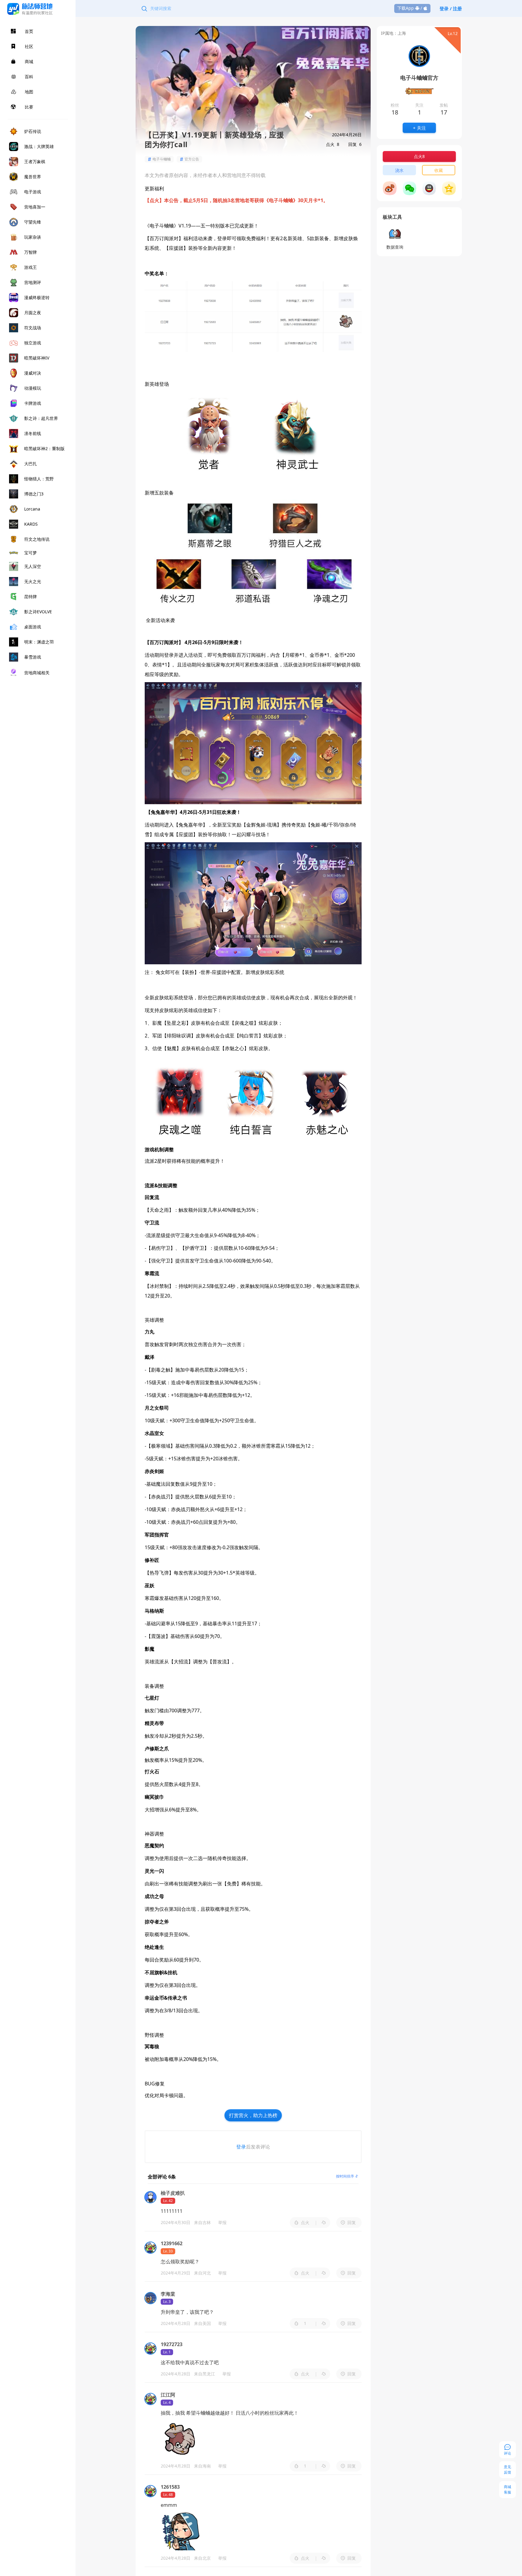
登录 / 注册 (451, 8)
